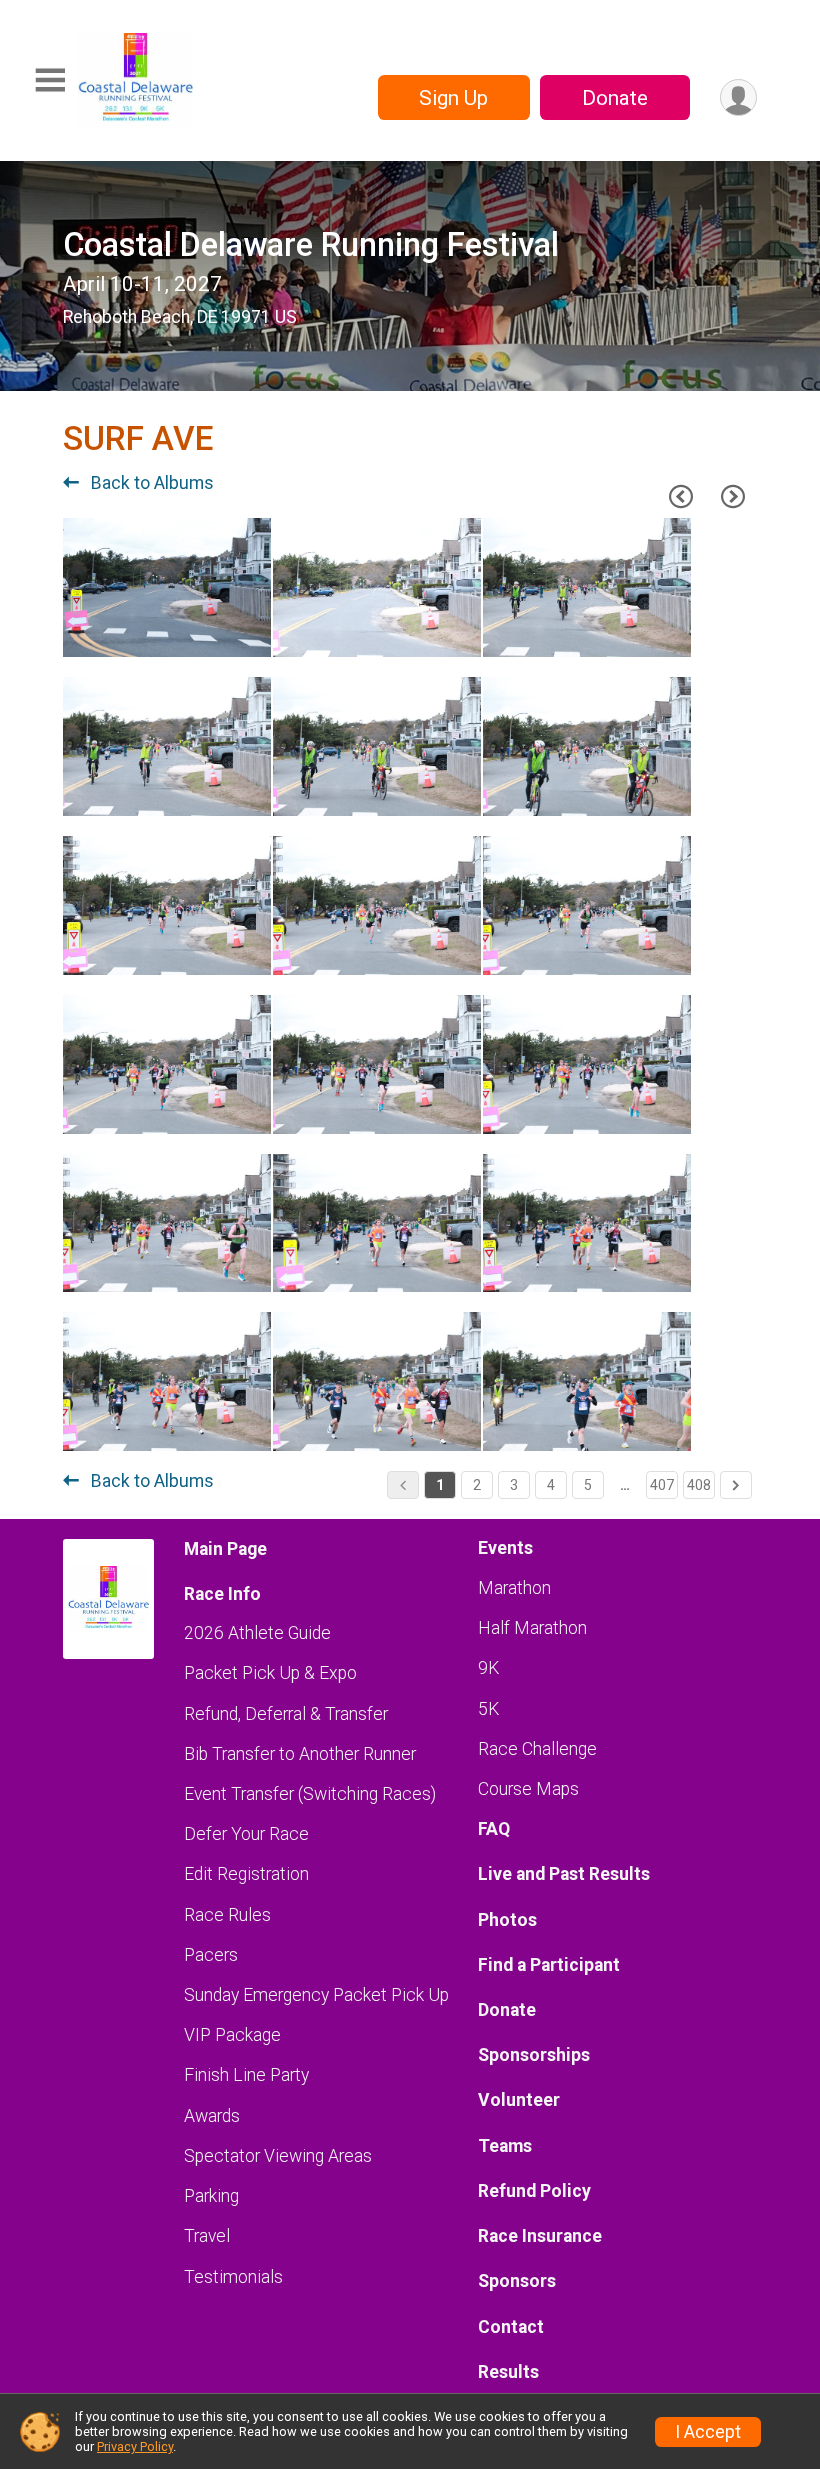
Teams (505, 2146)
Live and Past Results (564, 1874)
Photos (507, 1920)
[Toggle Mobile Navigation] (50, 80)
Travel (207, 2236)
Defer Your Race (246, 1834)
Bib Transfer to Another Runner (300, 1754)
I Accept (708, 2432)
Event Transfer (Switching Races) (310, 1794)
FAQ (494, 1829)
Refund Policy (534, 2191)
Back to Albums (150, 483)
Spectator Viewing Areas (278, 2156)
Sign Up (453, 98)
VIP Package (232, 2035)
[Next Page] (733, 497)
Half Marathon (532, 1628)
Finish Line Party (246, 2075)
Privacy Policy (135, 2446)
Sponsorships (534, 2055)
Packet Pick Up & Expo (270, 1673)
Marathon (514, 1588)
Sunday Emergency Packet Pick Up (316, 1995)
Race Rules (227, 1915)
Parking (211, 2196)
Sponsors (517, 2281)
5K (488, 1709)
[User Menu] (738, 97)
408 (699, 1485)
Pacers (211, 1955)
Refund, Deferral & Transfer (286, 1714)
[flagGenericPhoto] (199, 632)
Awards (212, 2116)
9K (488, 1668)
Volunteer (519, 2100)
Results (508, 2372)
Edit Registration (246, 1874)
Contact (511, 2327)
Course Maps (528, 1789)
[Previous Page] (681, 497)
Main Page (225, 1549)
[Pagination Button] (736, 1485)
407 (662, 1485)
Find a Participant (549, 1965)
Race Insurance (540, 2236)
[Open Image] (167, 587)
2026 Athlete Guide (257, 1633)
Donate (615, 98)
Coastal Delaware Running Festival (311, 245)
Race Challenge (537, 1749)
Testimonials (233, 2277)
